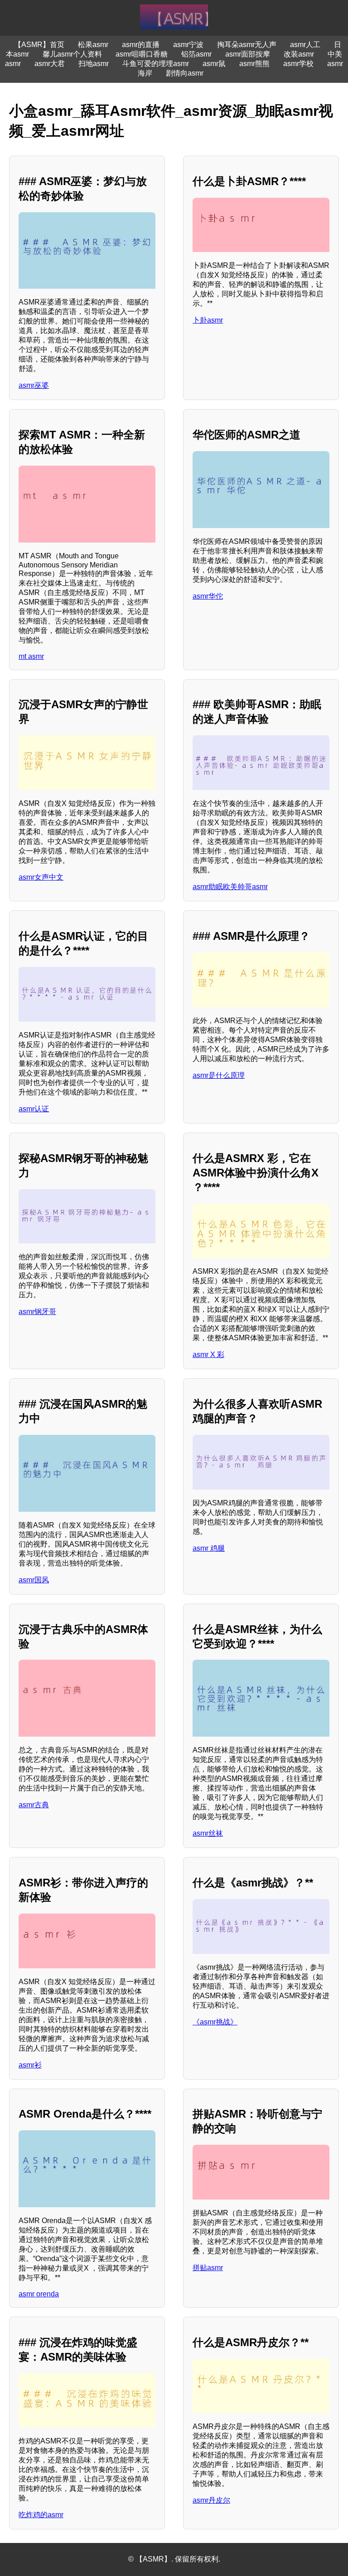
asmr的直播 (141, 45)
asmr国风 (34, 1580)
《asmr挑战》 (215, 2022)
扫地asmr (94, 64)
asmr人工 (305, 45)
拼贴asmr (208, 2268)
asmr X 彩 (208, 1355)
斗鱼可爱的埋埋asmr (156, 64)
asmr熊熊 (254, 64)
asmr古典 (34, 1805)
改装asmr (299, 54)
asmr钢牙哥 (37, 1312)
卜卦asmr (208, 320)
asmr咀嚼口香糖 (142, 54)
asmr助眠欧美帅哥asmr (230, 887)
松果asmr (93, 45)
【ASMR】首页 (39, 45)
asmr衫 (30, 2065)
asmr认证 (34, 1109)
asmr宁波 (188, 45)
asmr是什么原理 (219, 1075)
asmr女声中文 (41, 877)
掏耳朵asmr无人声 (247, 45)
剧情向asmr (185, 73)
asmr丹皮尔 (211, 2500)
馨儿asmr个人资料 (72, 54)
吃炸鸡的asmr (41, 2515)
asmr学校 (298, 64)
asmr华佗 (208, 596)
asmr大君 (50, 64)
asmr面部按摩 (248, 54)
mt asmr (31, 656)
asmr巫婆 (34, 385)
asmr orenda (39, 2294)
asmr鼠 (214, 64)
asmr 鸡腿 (209, 1548)
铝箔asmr (196, 54)
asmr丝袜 (208, 1833)
